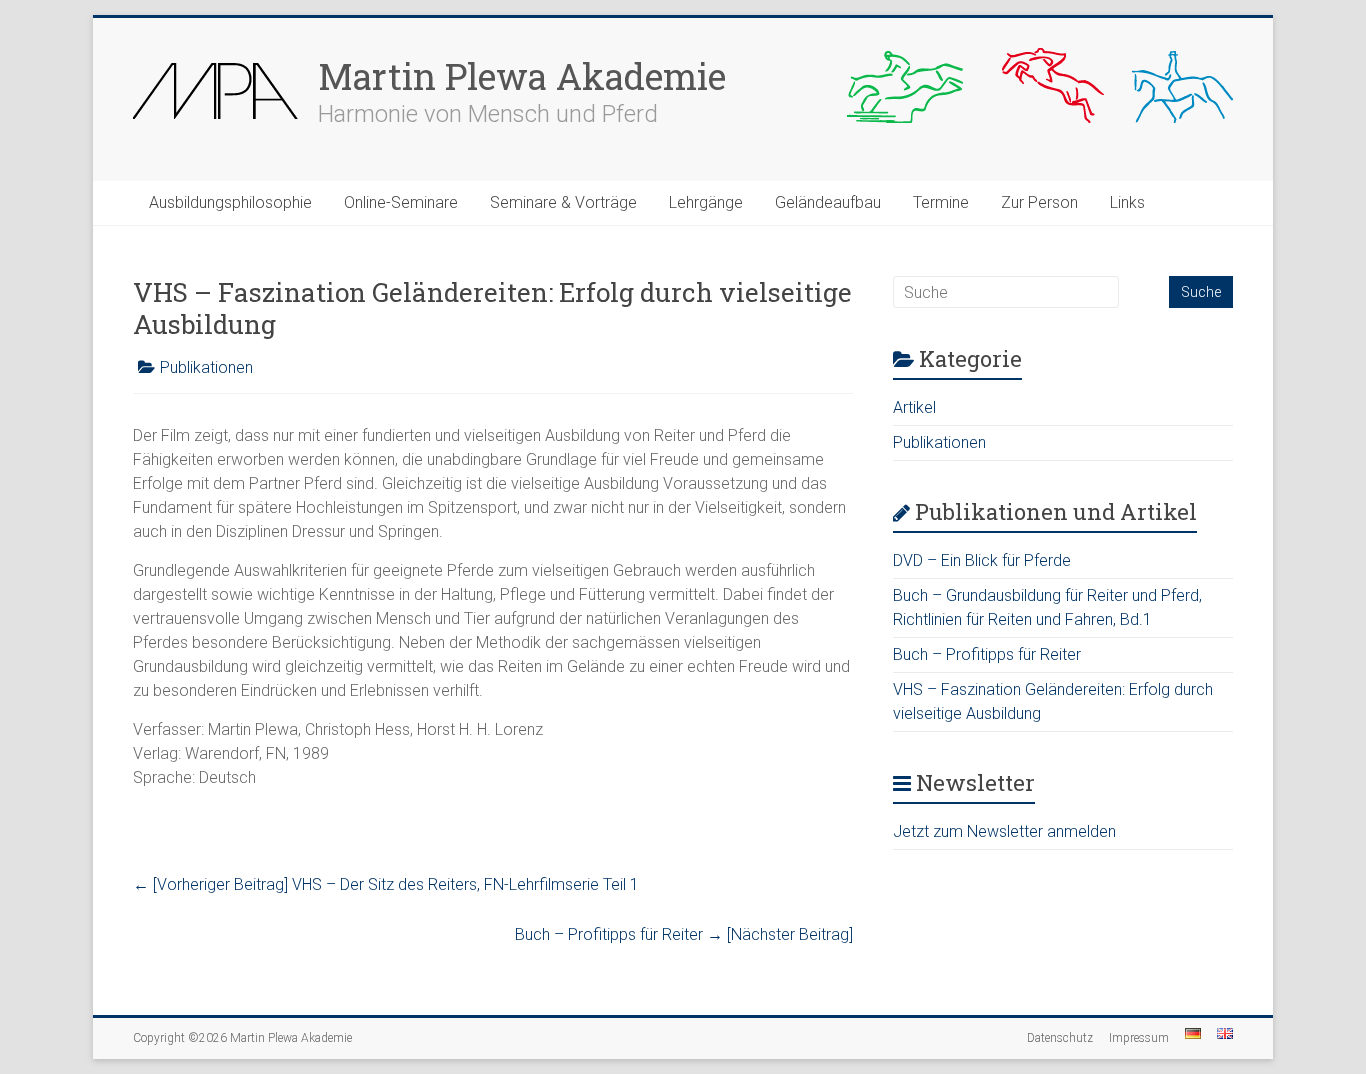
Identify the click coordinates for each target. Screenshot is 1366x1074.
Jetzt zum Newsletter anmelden (1004, 831)
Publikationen (206, 367)
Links (1127, 202)
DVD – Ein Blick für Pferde (982, 560)
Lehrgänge (706, 202)
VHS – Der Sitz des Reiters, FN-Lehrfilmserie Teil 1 (386, 884)
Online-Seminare (401, 202)
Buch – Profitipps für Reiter (684, 934)
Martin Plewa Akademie (522, 76)
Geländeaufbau (828, 202)
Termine (941, 202)
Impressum (1139, 1038)
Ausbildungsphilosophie (230, 202)
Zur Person (1039, 202)
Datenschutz (1060, 1038)
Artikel (914, 407)
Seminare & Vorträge (563, 202)
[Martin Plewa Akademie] (215, 57)
